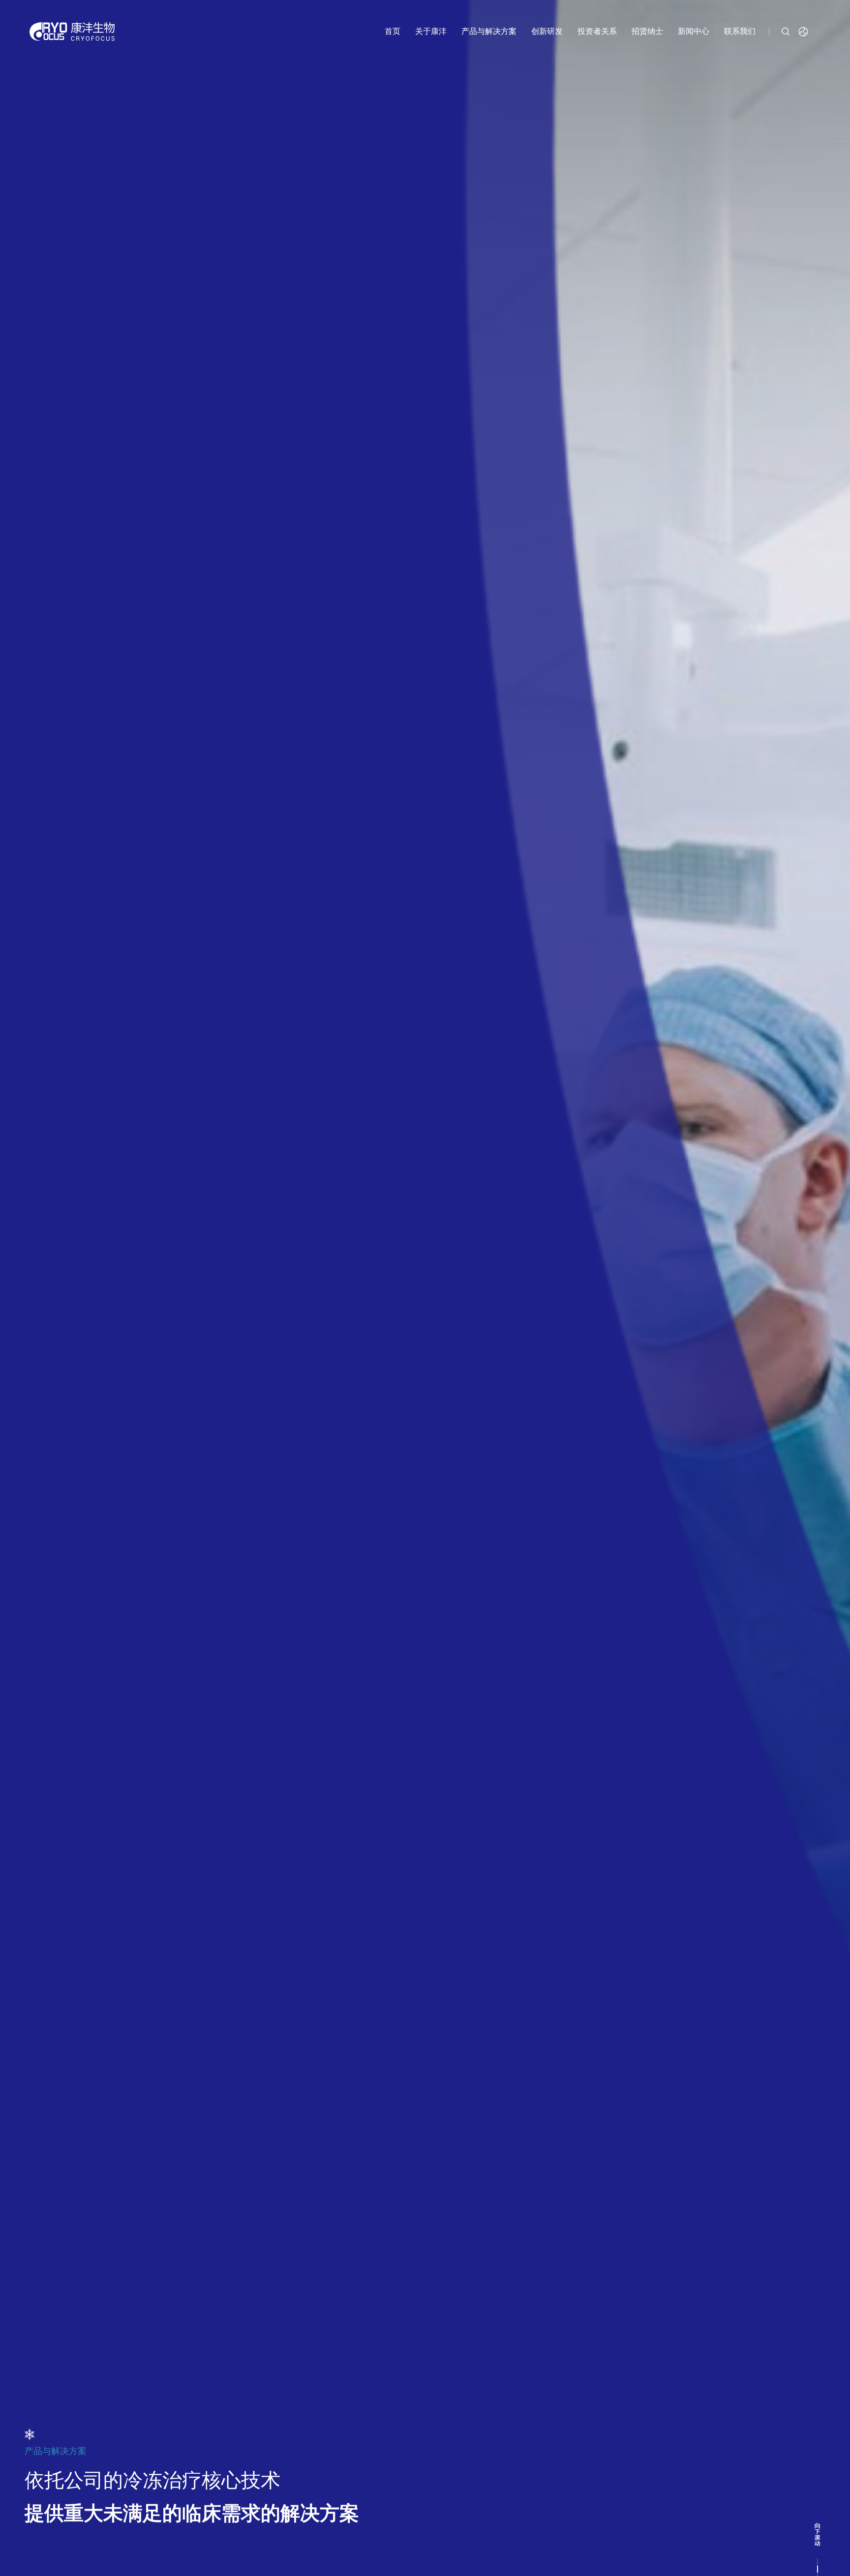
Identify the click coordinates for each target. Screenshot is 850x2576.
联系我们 (740, 31)
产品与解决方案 (489, 31)
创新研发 (547, 31)
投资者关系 (597, 31)
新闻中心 (694, 31)
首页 (393, 31)
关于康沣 (431, 31)
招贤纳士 (647, 31)
